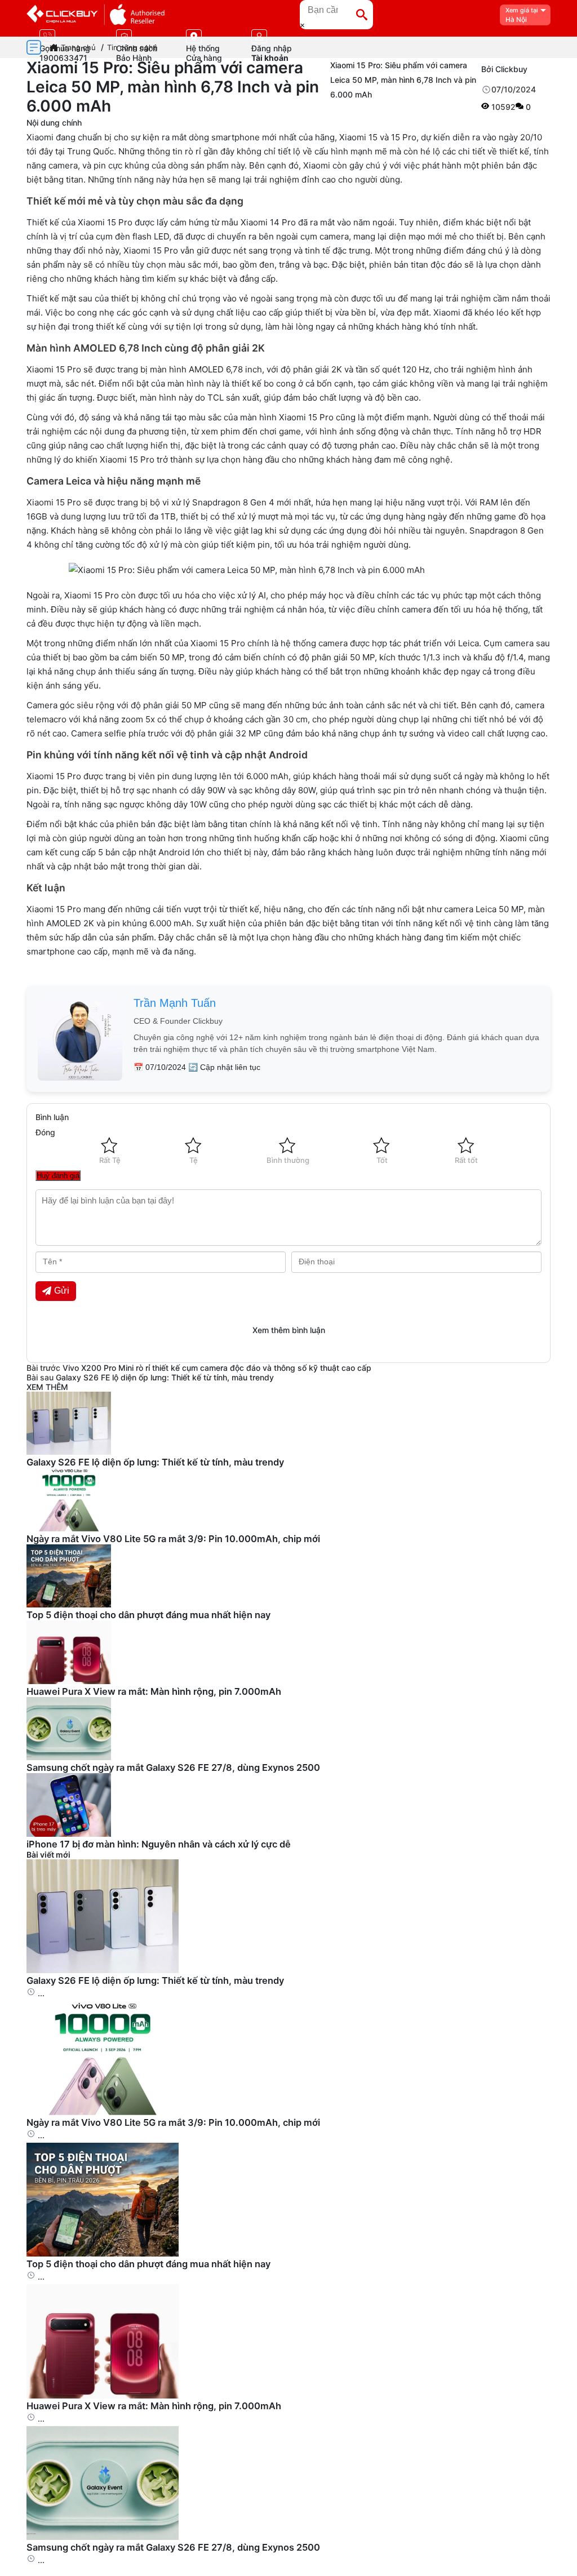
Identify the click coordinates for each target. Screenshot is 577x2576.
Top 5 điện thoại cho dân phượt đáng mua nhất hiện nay (148, 1615)
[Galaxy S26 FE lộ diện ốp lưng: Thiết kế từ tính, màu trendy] (103, 1970)
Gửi (62, 1291)
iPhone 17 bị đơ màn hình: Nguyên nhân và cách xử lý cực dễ (159, 1844)
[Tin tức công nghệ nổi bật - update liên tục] (69, 1452)
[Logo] (96, 15)
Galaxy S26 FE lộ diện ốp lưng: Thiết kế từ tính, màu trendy (165, 1377)
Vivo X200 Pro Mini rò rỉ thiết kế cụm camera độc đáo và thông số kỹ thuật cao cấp (217, 1368)
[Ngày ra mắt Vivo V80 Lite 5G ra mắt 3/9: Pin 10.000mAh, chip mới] (103, 2112)
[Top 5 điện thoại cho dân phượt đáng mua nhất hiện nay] (103, 2253)
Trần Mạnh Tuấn (175, 1003)
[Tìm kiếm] (362, 15)
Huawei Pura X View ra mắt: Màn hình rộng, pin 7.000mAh (154, 1691)
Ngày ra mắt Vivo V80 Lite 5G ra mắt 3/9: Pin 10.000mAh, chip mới (173, 1539)
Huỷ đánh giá (58, 1176)
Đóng (45, 1132)
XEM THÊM (47, 1387)
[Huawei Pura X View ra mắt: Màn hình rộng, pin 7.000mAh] (103, 2395)
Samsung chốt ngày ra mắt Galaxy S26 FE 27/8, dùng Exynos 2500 (173, 1767)
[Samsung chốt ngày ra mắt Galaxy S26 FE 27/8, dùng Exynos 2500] (103, 2537)
